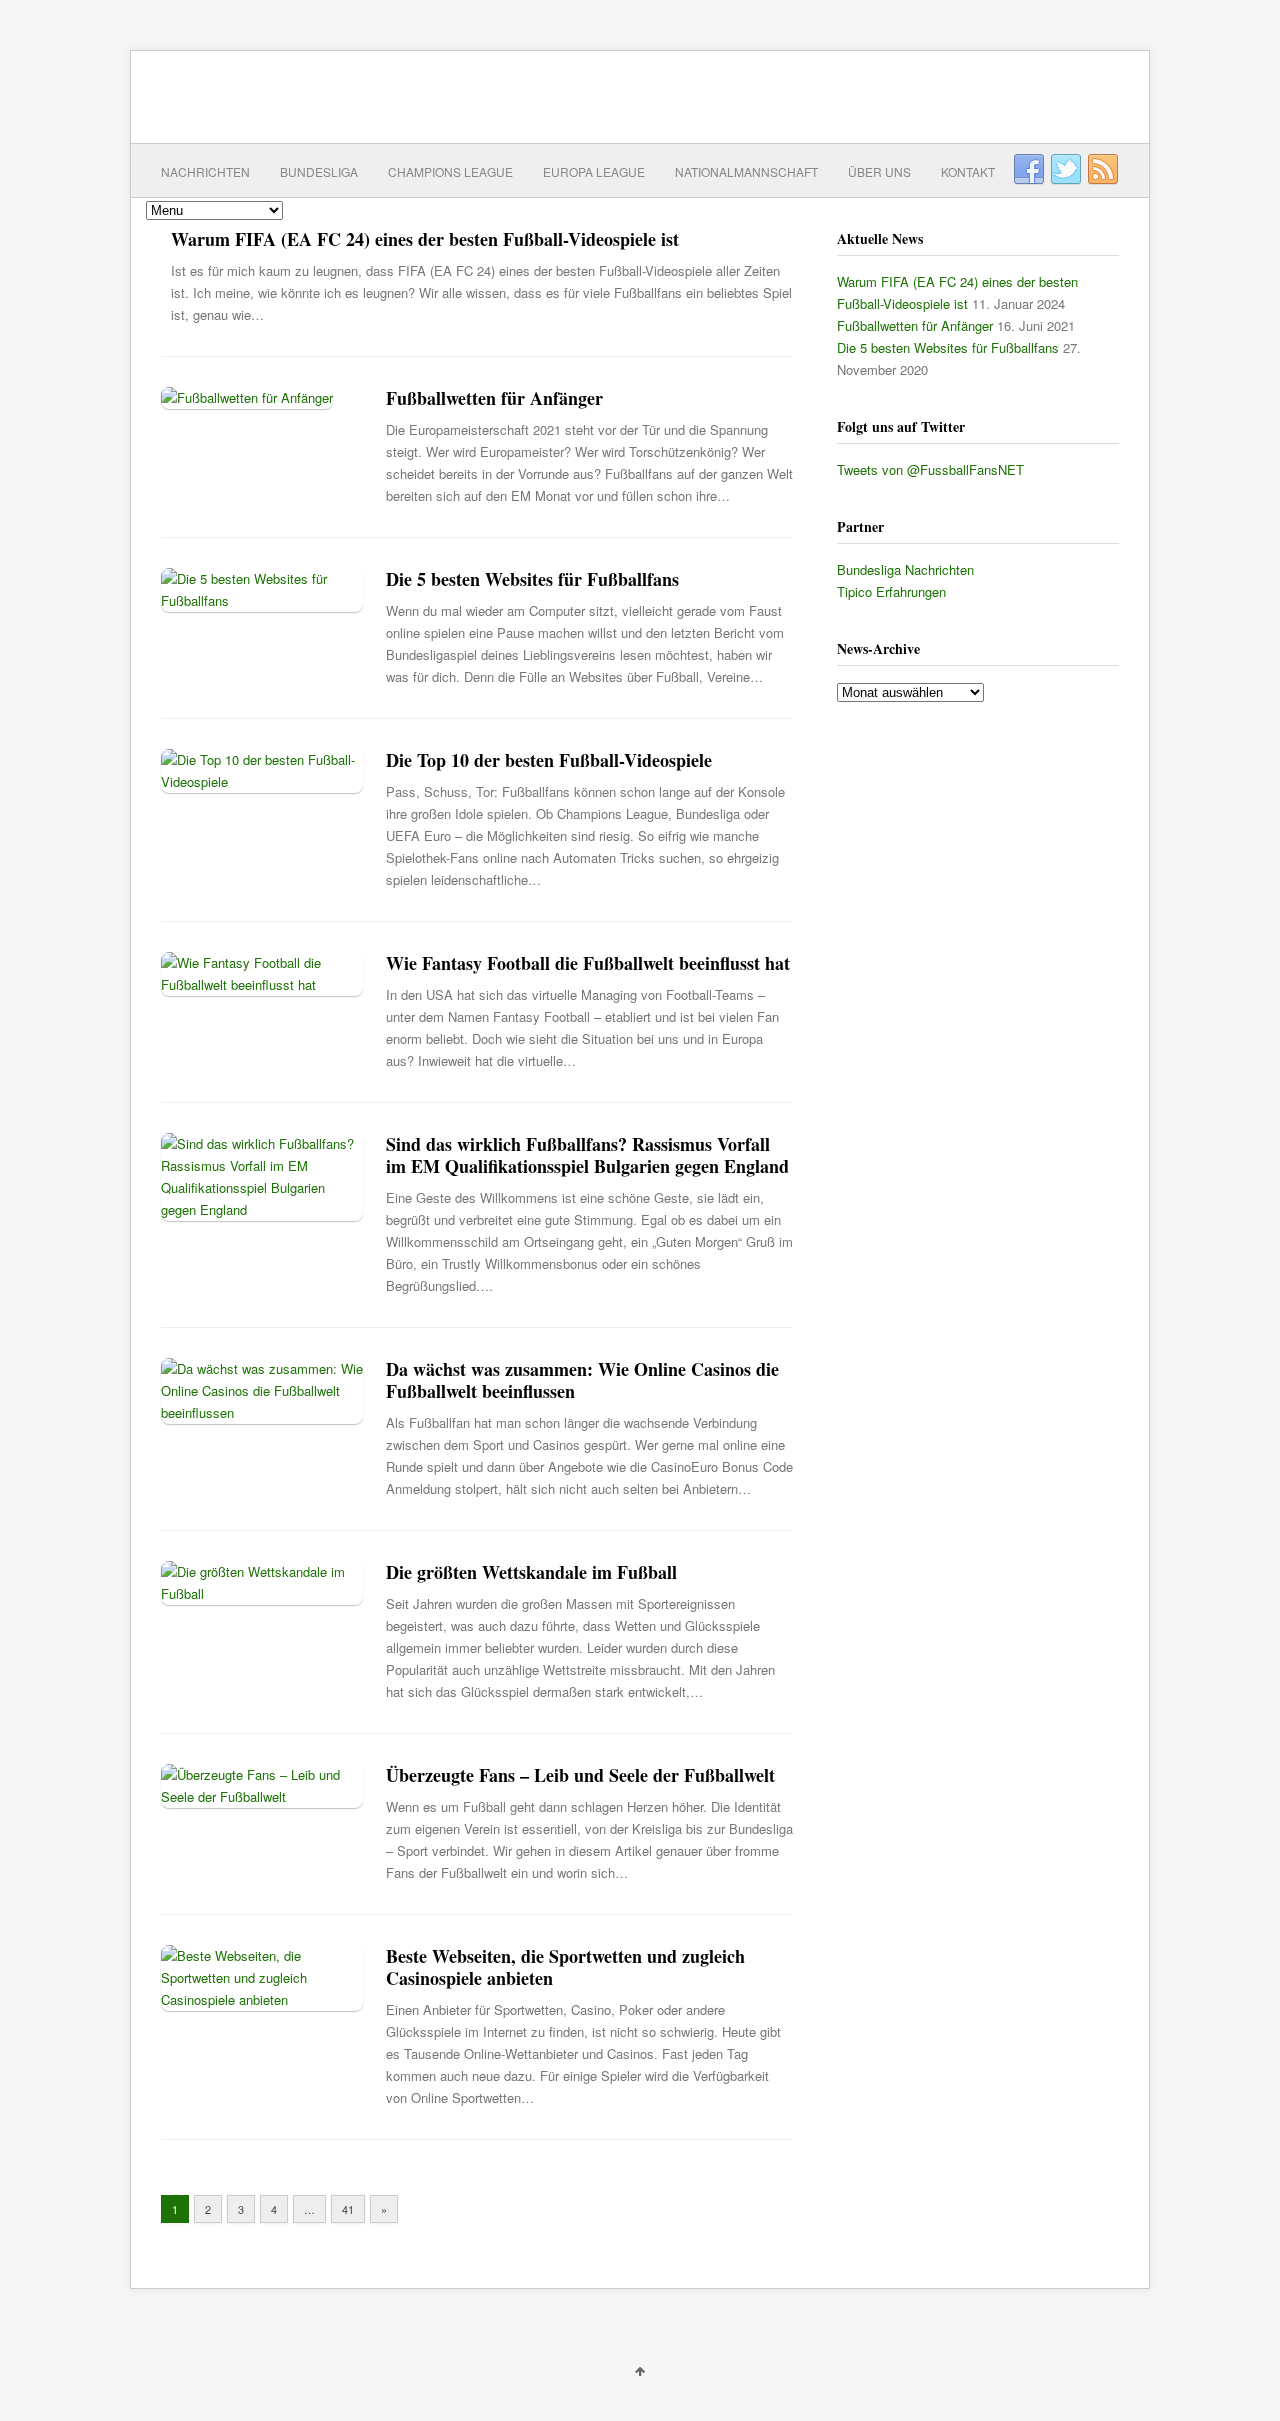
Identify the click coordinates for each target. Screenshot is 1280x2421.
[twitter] (1066, 170)
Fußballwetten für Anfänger (494, 398)
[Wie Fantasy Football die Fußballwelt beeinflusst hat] (262, 984)
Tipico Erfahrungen (891, 591)
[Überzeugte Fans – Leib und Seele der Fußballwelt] (262, 1796)
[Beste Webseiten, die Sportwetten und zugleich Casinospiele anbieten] (262, 1999)
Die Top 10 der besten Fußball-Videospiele (549, 760)
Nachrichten (205, 171)
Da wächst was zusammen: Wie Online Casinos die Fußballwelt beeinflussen (582, 1380)
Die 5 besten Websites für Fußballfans (532, 579)
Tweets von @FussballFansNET (930, 469)
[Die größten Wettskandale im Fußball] (262, 1593)
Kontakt (968, 171)
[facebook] (1029, 170)
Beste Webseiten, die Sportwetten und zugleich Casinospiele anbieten (565, 1967)
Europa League (594, 171)
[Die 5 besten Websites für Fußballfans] (262, 600)
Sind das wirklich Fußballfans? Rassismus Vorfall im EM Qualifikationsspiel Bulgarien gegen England (587, 1155)
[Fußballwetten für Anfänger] (247, 397)
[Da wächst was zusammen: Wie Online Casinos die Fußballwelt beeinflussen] (262, 1412)
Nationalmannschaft (746, 171)
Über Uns (879, 171)
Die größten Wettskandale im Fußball (531, 1572)
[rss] (1103, 170)
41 (348, 2209)
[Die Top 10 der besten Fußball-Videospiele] (262, 781)
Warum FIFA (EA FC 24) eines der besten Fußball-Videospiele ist (425, 239)
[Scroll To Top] (640, 2370)
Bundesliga (319, 171)
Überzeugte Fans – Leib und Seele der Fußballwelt (580, 1775)
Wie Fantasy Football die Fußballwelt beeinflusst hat (588, 963)
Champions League (450, 171)
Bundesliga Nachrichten (905, 569)
